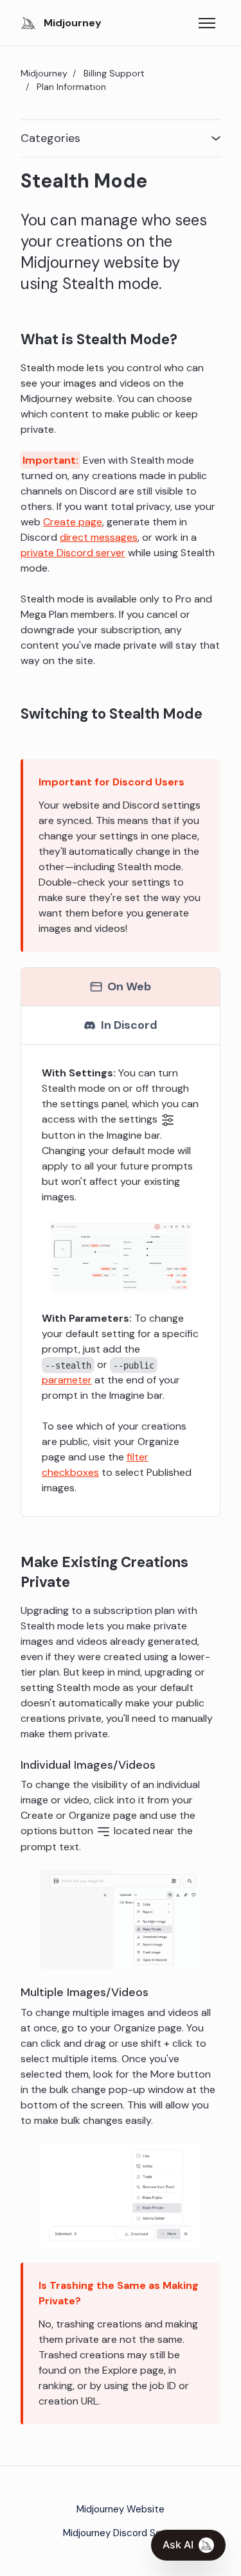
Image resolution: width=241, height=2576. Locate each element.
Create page (73, 522)
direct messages (99, 537)
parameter (67, 1380)
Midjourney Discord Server (121, 2533)
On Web (129, 986)
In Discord (129, 1025)
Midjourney (44, 73)
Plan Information (71, 87)
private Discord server (73, 553)
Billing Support (114, 73)
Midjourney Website (121, 2509)
